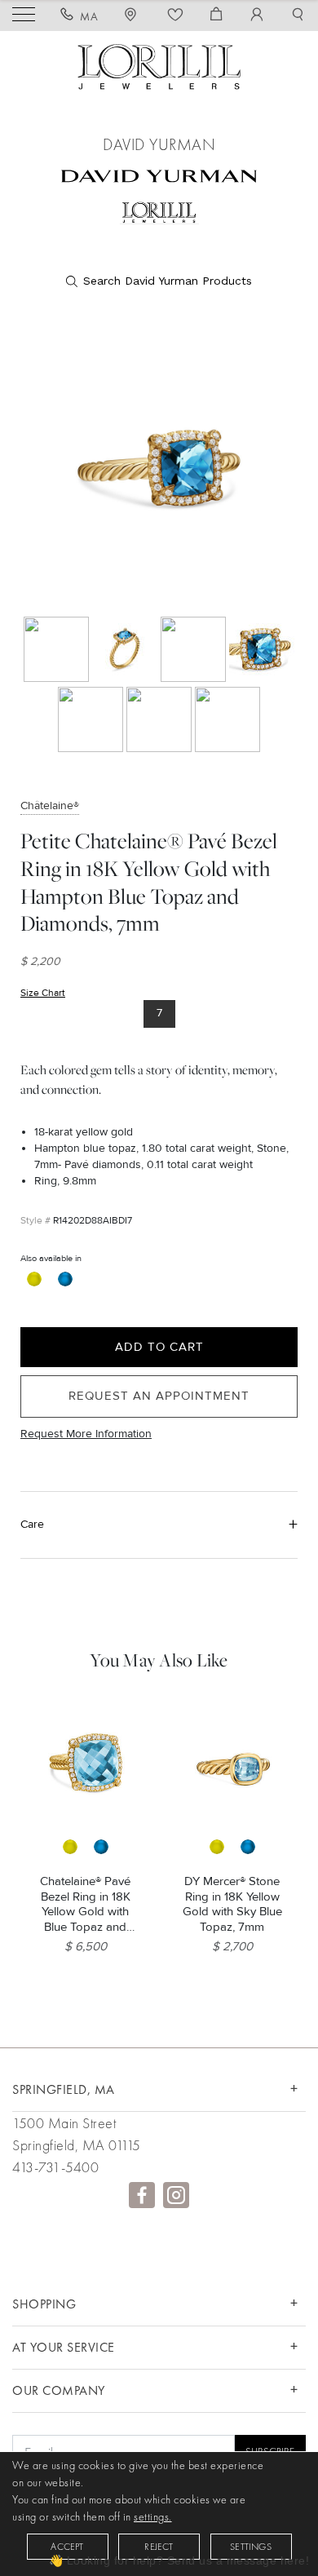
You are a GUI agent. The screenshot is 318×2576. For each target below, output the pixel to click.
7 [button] (159, 1013)
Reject (159, 2547)
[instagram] (176, 2195)
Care (32, 1524)
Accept (67, 2547)
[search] (159, 281)
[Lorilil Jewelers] (159, 65)
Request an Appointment (159, 1396)
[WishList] (176, 16)
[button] (298, 16)
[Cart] (216, 16)
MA (89, 16)
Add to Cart (159, 1347)
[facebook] (142, 2195)
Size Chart (43, 993)
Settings (251, 2547)
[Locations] (133, 16)
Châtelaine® (50, 806)
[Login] (257, 16)
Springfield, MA (64, 2089)
